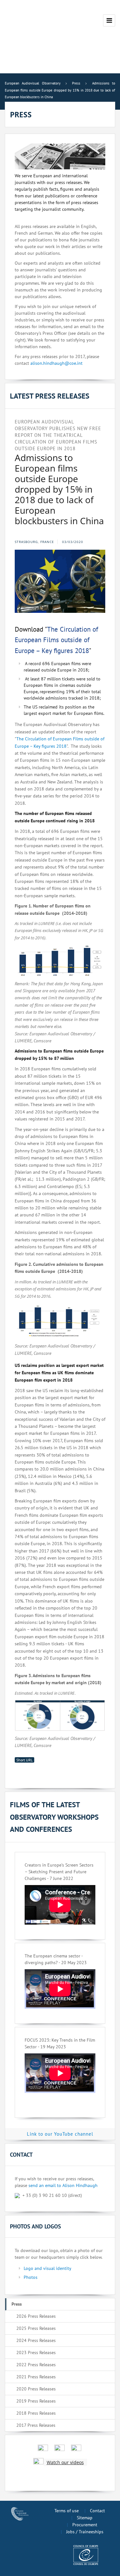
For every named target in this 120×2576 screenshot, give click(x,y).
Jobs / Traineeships (85, 2532)
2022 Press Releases (36, 2365)
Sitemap (85, 2518)
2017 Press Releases (36, 2425)
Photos (31, 2277)
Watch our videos (65, 2462)
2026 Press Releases (36, 2316)
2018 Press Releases (36, 2413)
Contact (97, 2511)
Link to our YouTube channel (60, 2134)
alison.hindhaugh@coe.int (56, 363)
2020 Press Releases (36, 2389)
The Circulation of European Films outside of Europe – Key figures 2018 (56, 640)
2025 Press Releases (36, 2328)
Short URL (24, 1760)
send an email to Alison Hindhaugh (63, 2185)
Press (17, 2304)
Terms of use (67, 2511)
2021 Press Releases (36, 2377)
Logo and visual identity (48, 2268)
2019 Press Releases (36, 2401)
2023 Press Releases (36, 2352)
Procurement (85, 2525)
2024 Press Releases (36, 2340)
